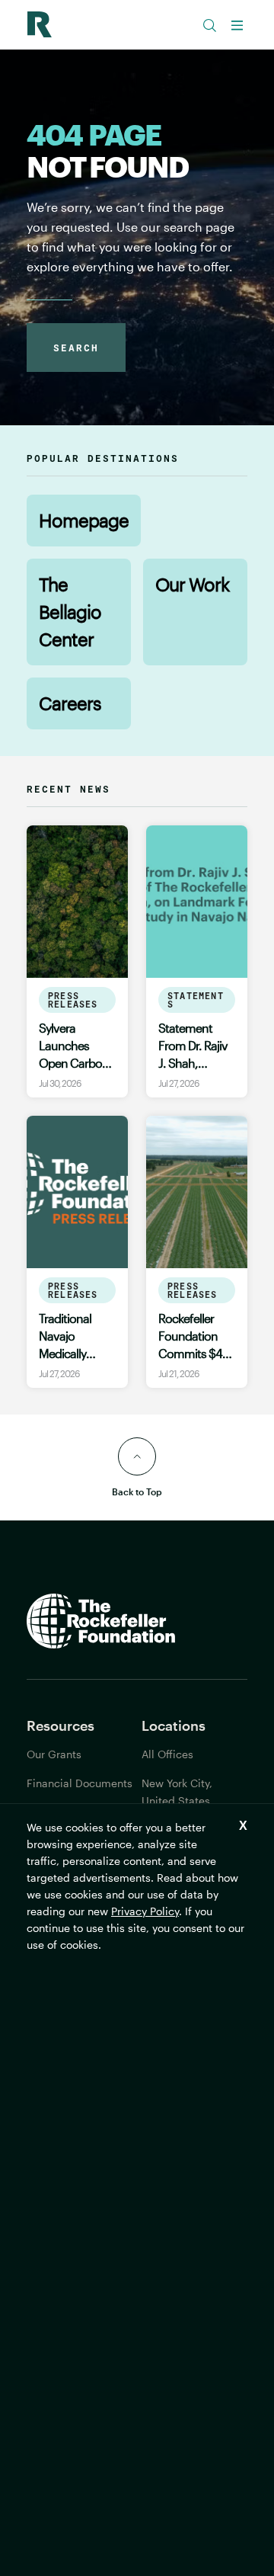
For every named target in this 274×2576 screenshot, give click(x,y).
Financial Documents (80, 1783)
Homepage (84, 520)
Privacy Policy (145, 1911)
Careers (70, 703)
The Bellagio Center (70, 612)
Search (76, 348)
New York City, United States (177, 1792)
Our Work (192, 584)
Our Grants (54, 1754)
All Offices (167, 1754)
